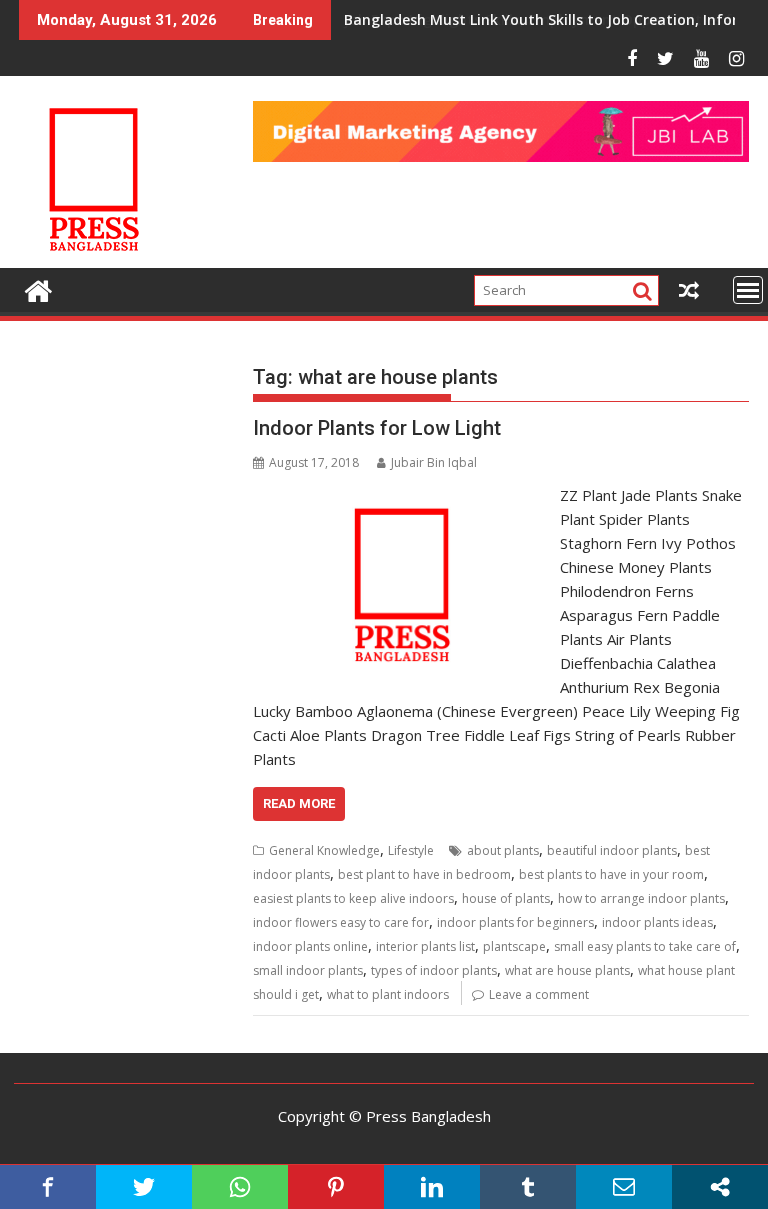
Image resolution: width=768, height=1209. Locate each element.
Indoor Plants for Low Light (377, 428)
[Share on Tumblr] (528, 1187)
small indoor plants (308, 970)
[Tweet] (144, 1187)
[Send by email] (624, 1187)
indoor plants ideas (657, 922)
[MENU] (748, 290)
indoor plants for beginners (515, 922)
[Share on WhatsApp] (240, 1187)
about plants (503, 850)
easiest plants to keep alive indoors (353, 898)
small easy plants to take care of (645, 946)
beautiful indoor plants (612, 850)
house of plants (506, 898)
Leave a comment (539, 994)
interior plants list (425, 946)
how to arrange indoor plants (641, 898)
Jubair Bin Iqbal (434, 462)
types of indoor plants (434, 970)
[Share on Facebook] (48, 1187)
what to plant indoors (388, 994)
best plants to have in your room (611, 874)
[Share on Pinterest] (336, 1187)
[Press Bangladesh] (38, 288)
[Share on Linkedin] (432, 1187)
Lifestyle (411, 850)
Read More (299, 803)
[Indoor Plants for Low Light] (402, 495)
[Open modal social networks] (720, 1187)
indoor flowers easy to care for (341, 922)
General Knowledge (324, 850)
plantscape (514, 946)
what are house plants (567, 970)
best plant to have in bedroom (424, 874)
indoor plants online (310, 946)
